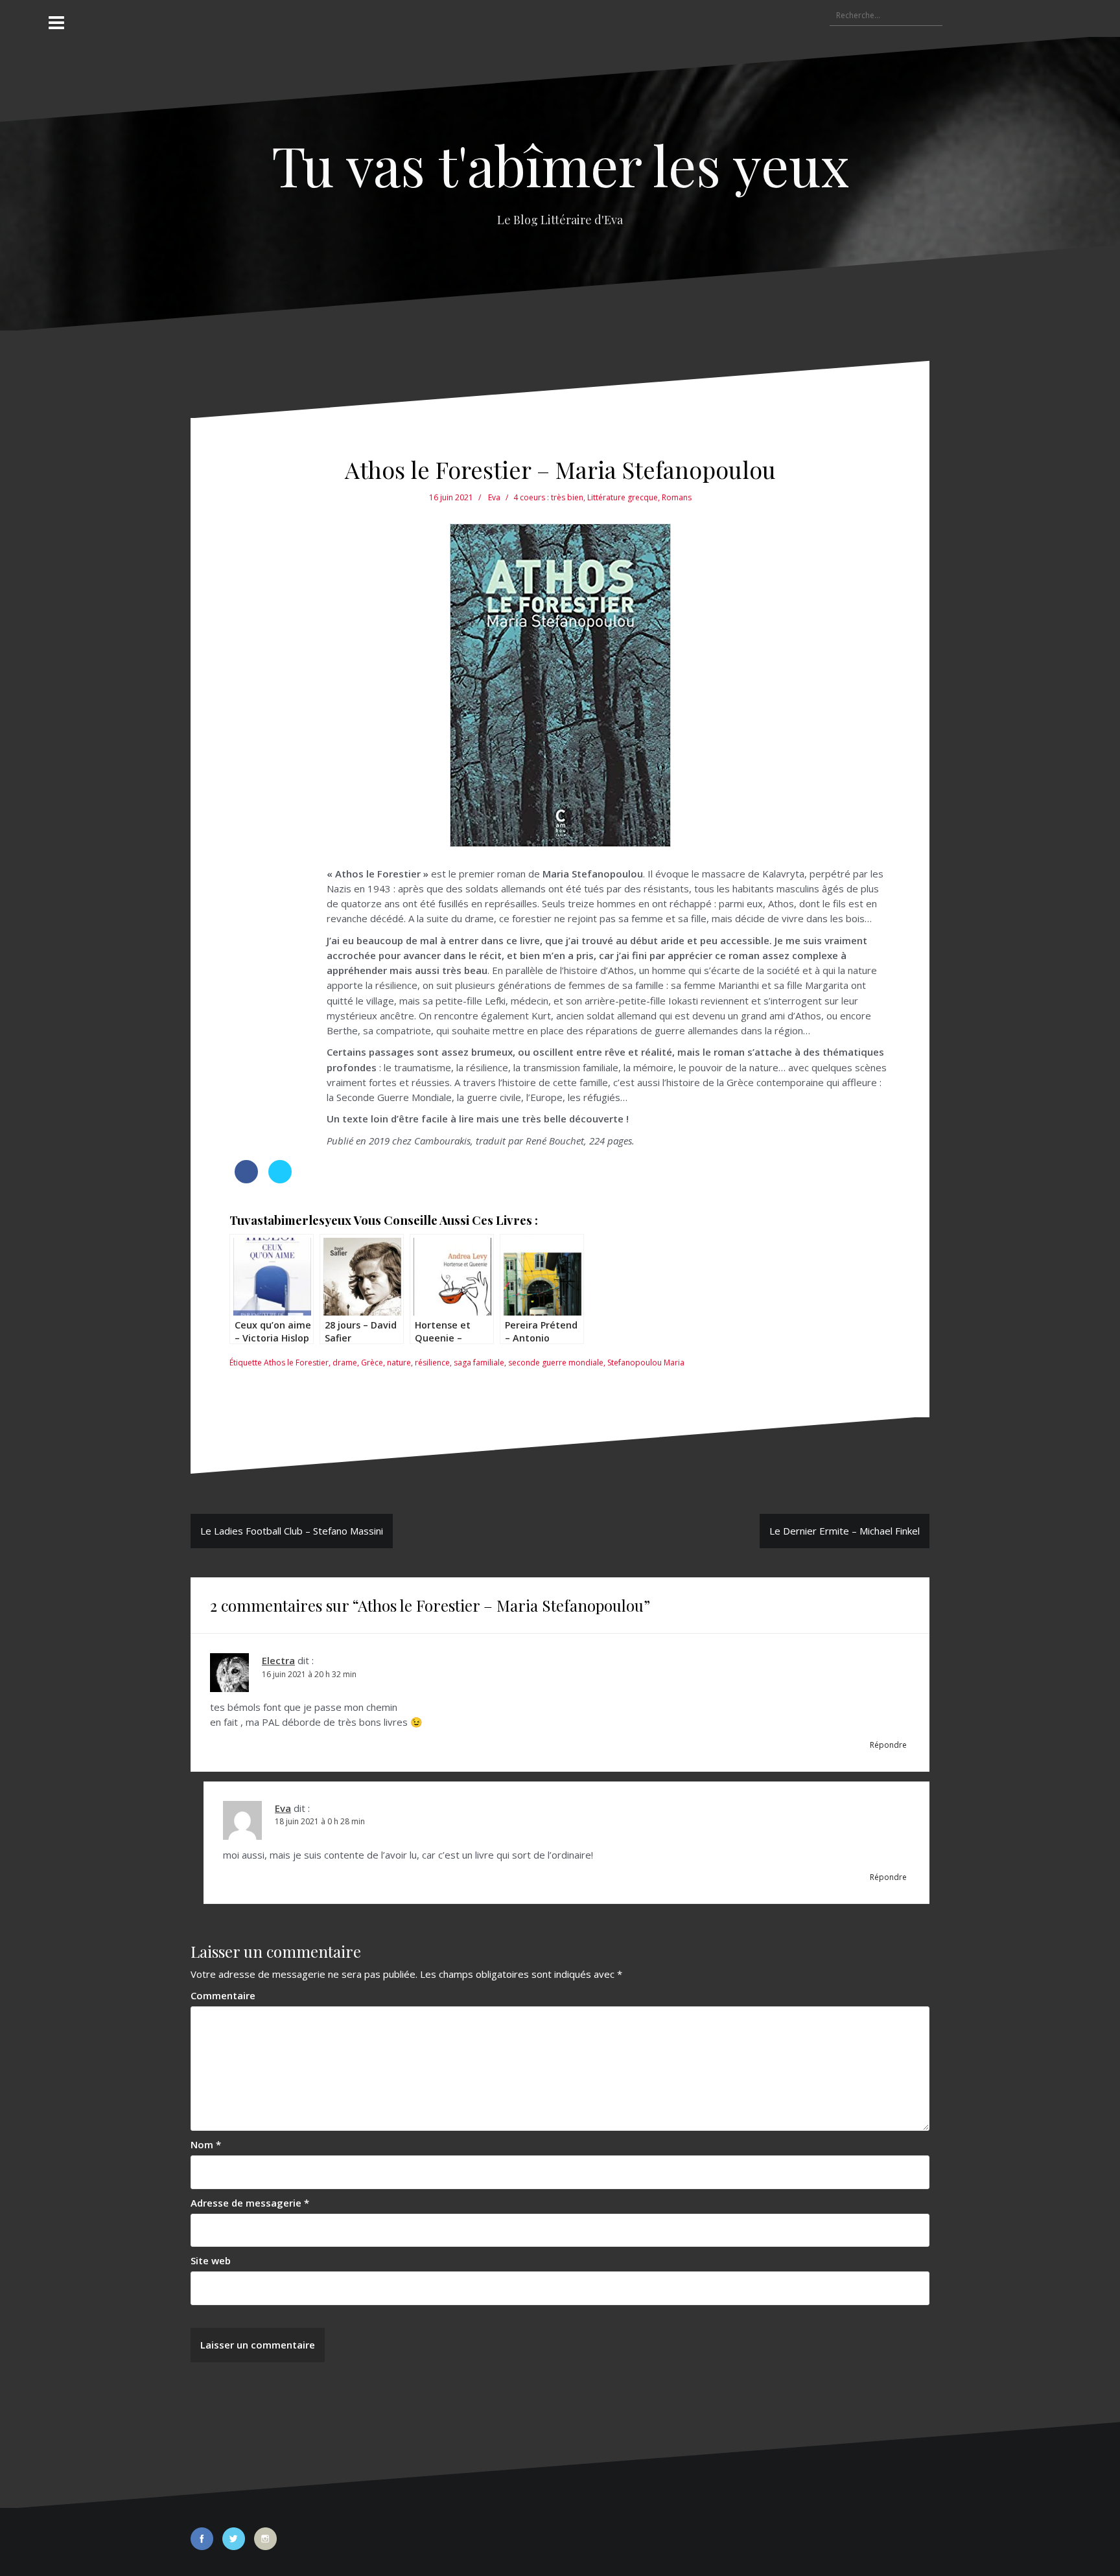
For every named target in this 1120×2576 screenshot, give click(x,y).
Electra (278, 1660)
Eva (494, 497)
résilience (432, 1363)
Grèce (372, 1363)
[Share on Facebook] (246, 1179)
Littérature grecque (623, 497)
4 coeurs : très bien (548, 497)
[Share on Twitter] (280, 1179)
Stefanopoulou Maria (646, 1363)
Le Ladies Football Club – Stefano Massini (292, 1531)
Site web (211, 2260)
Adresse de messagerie (250, 2203)
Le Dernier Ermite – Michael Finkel (845, 1531)
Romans (677, 497)
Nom (206, 2144)
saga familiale (479, 1363)
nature (399, 1363)
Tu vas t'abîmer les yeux (560, 164)
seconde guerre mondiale (556, 1363)
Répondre (888, 1745)
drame (345, 1363)
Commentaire (223, 1995)
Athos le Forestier (296, 1363)
